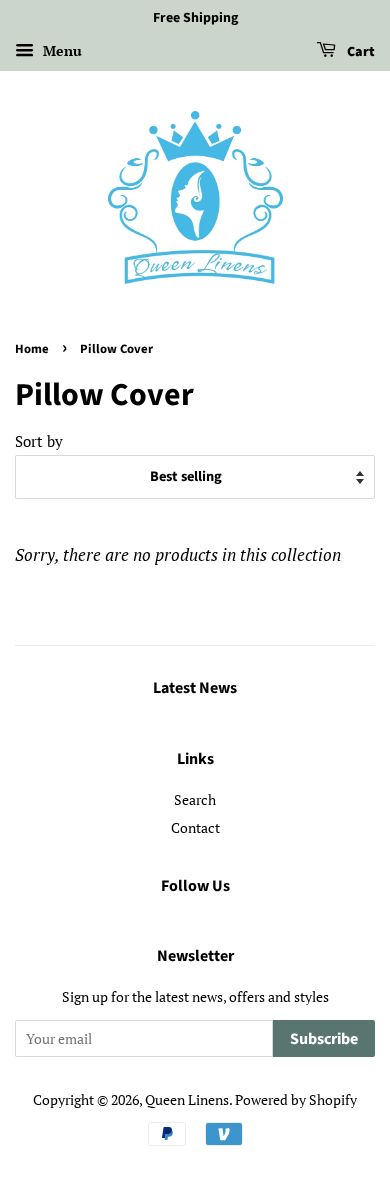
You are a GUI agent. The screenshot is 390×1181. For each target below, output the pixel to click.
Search (195, 799)
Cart (359, 52)
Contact (195, 827)
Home (32, 349)
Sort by (39, 441)
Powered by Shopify (296, 1099)
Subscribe (324, 1039)
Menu (60, 50)
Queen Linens (187, 1099)
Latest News (195, 688)
